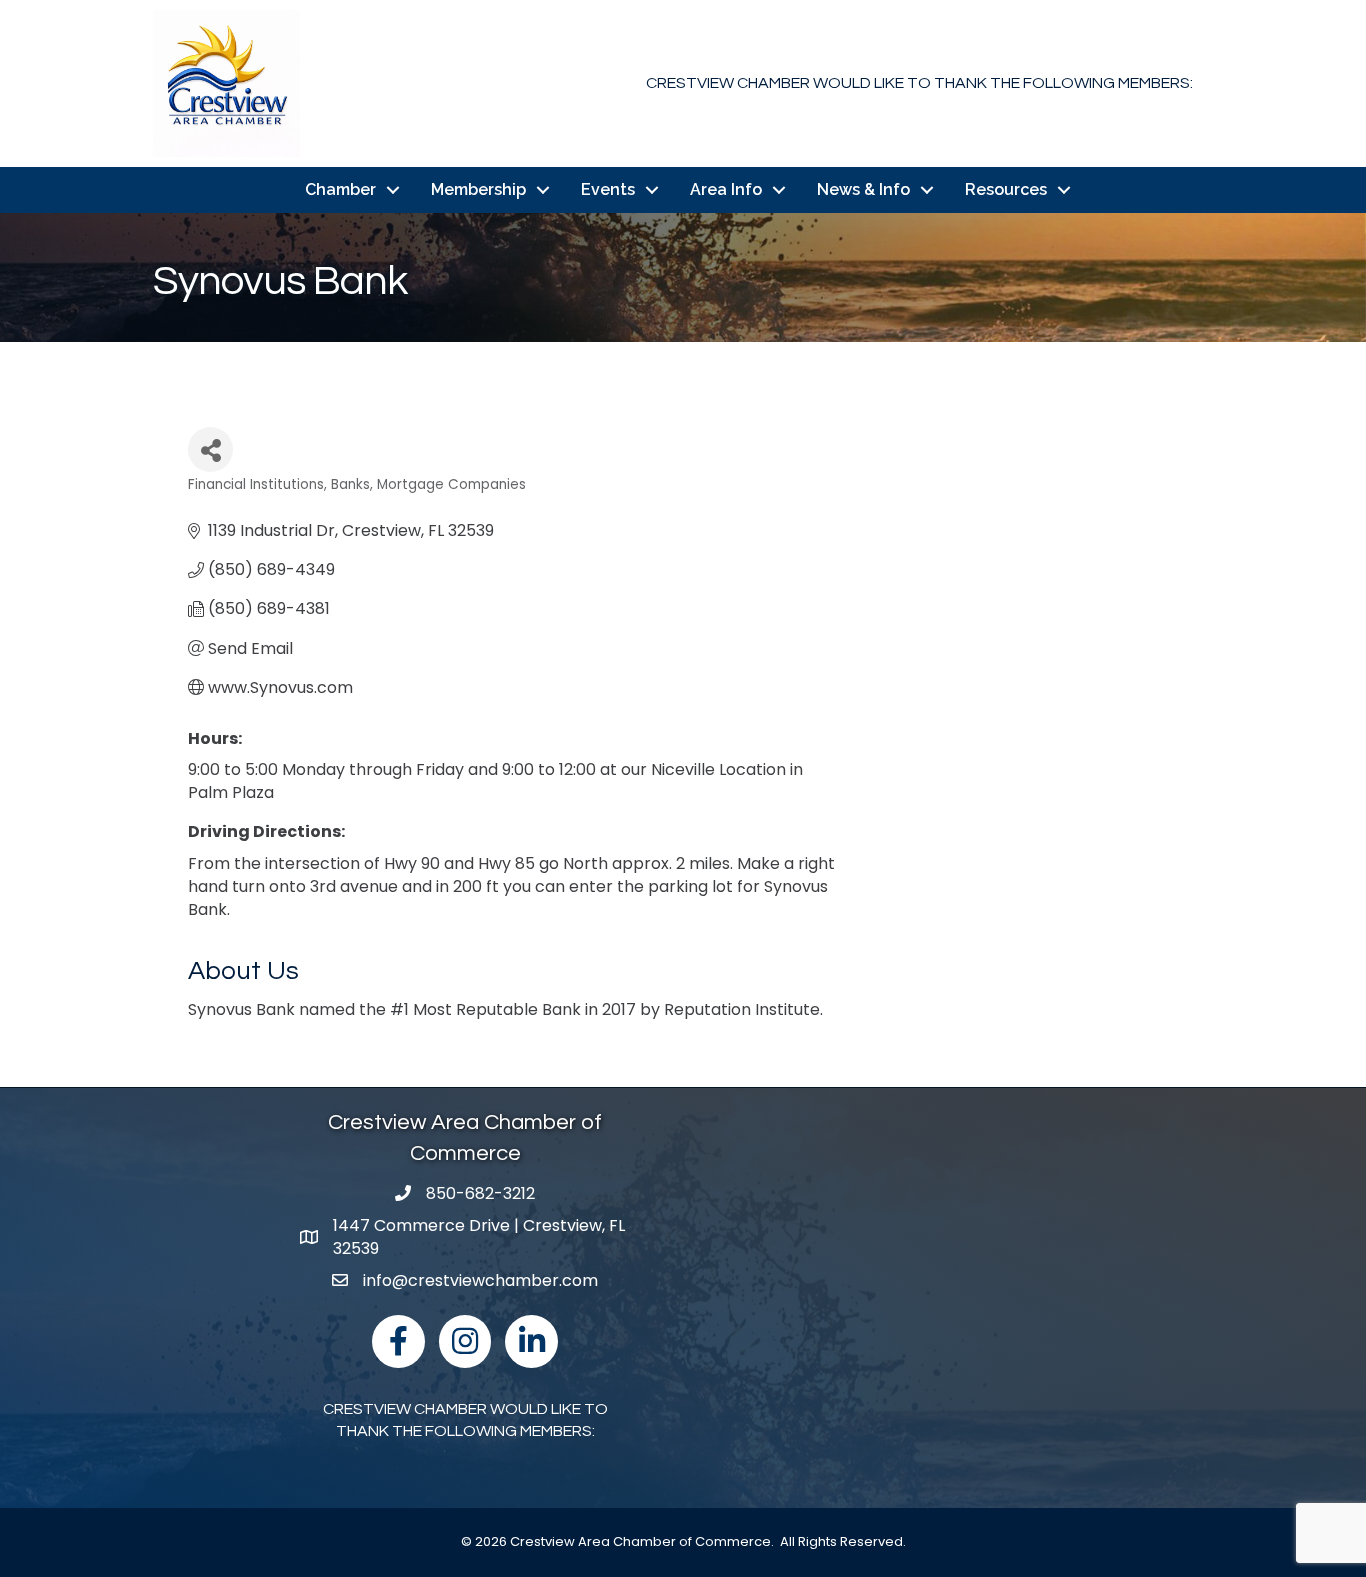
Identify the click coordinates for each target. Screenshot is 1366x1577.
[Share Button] (210, 449)
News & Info (863, 189)
